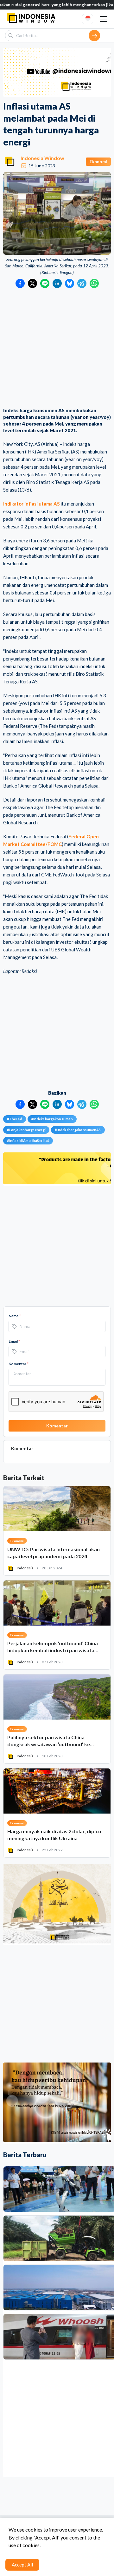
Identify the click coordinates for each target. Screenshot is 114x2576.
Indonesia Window (42, 158)
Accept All (22, 2565)
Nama (15, 1316)
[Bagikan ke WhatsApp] (94, 283)
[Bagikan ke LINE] (45, 283)
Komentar (19, 1364)
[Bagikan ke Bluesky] (70, 283)
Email (14, 1341)
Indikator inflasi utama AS (31, 504)
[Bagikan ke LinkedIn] (57, 283)
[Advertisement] (57, 348)
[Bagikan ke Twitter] (32, 283)
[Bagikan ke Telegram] (82, 283)
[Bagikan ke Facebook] (20, 283)
